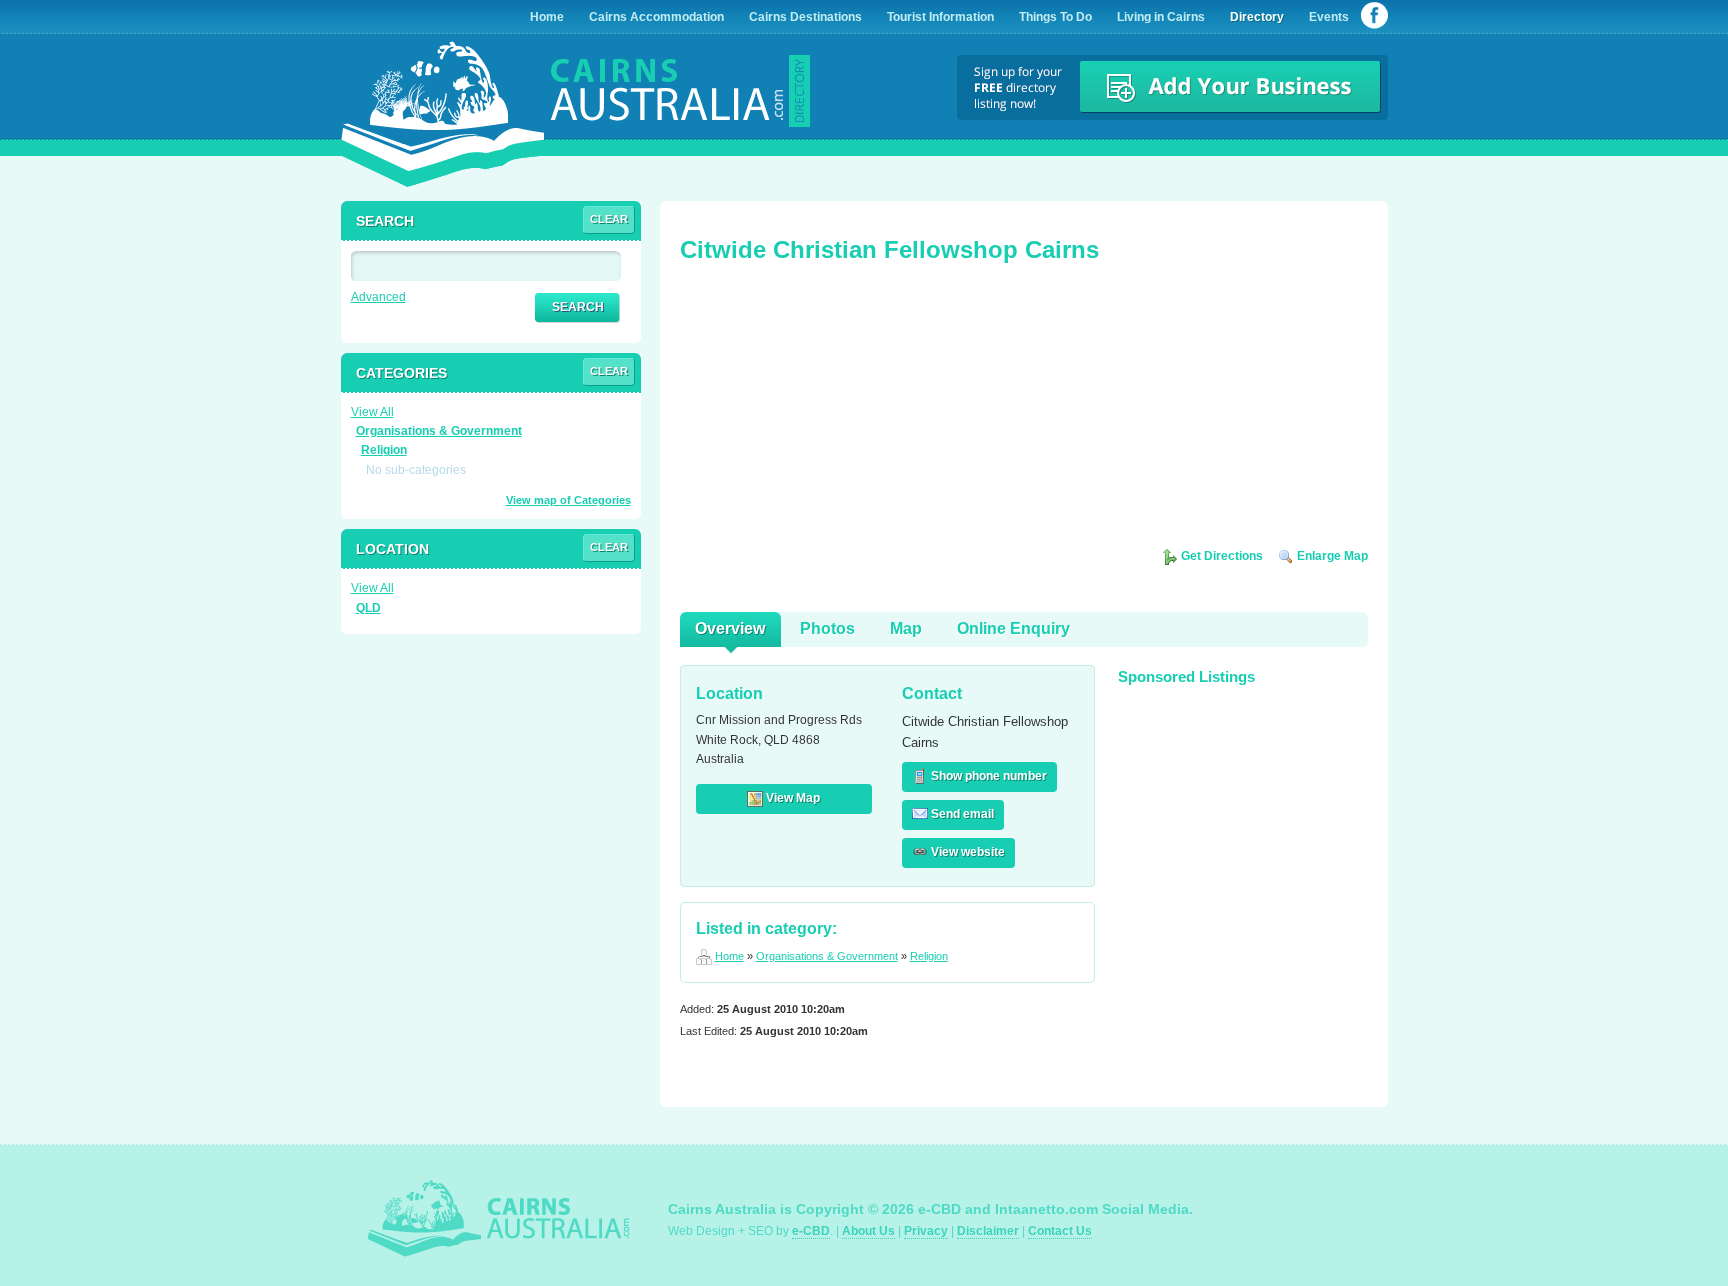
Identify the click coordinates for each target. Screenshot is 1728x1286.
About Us (868, 1231)
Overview (730, 628)
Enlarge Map (1331, 556)
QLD (368, 608)
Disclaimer (988, 1231)
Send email (961, 814)
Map (906, 628)
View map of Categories (568, 500)
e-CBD (811, 1231)
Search (578, 307)
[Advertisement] (830, 412)
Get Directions (1220, 556)
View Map (791, 798)
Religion (929, 956)
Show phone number (987, 776)
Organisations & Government (827, 956)
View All (372, 412)
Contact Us (1060, 1231)
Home (729, 956)
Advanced (378, 297)
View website (966, 852)
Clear (609, 219)
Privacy (926, 1231)
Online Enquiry (1013, 628)
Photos (827, 628)
